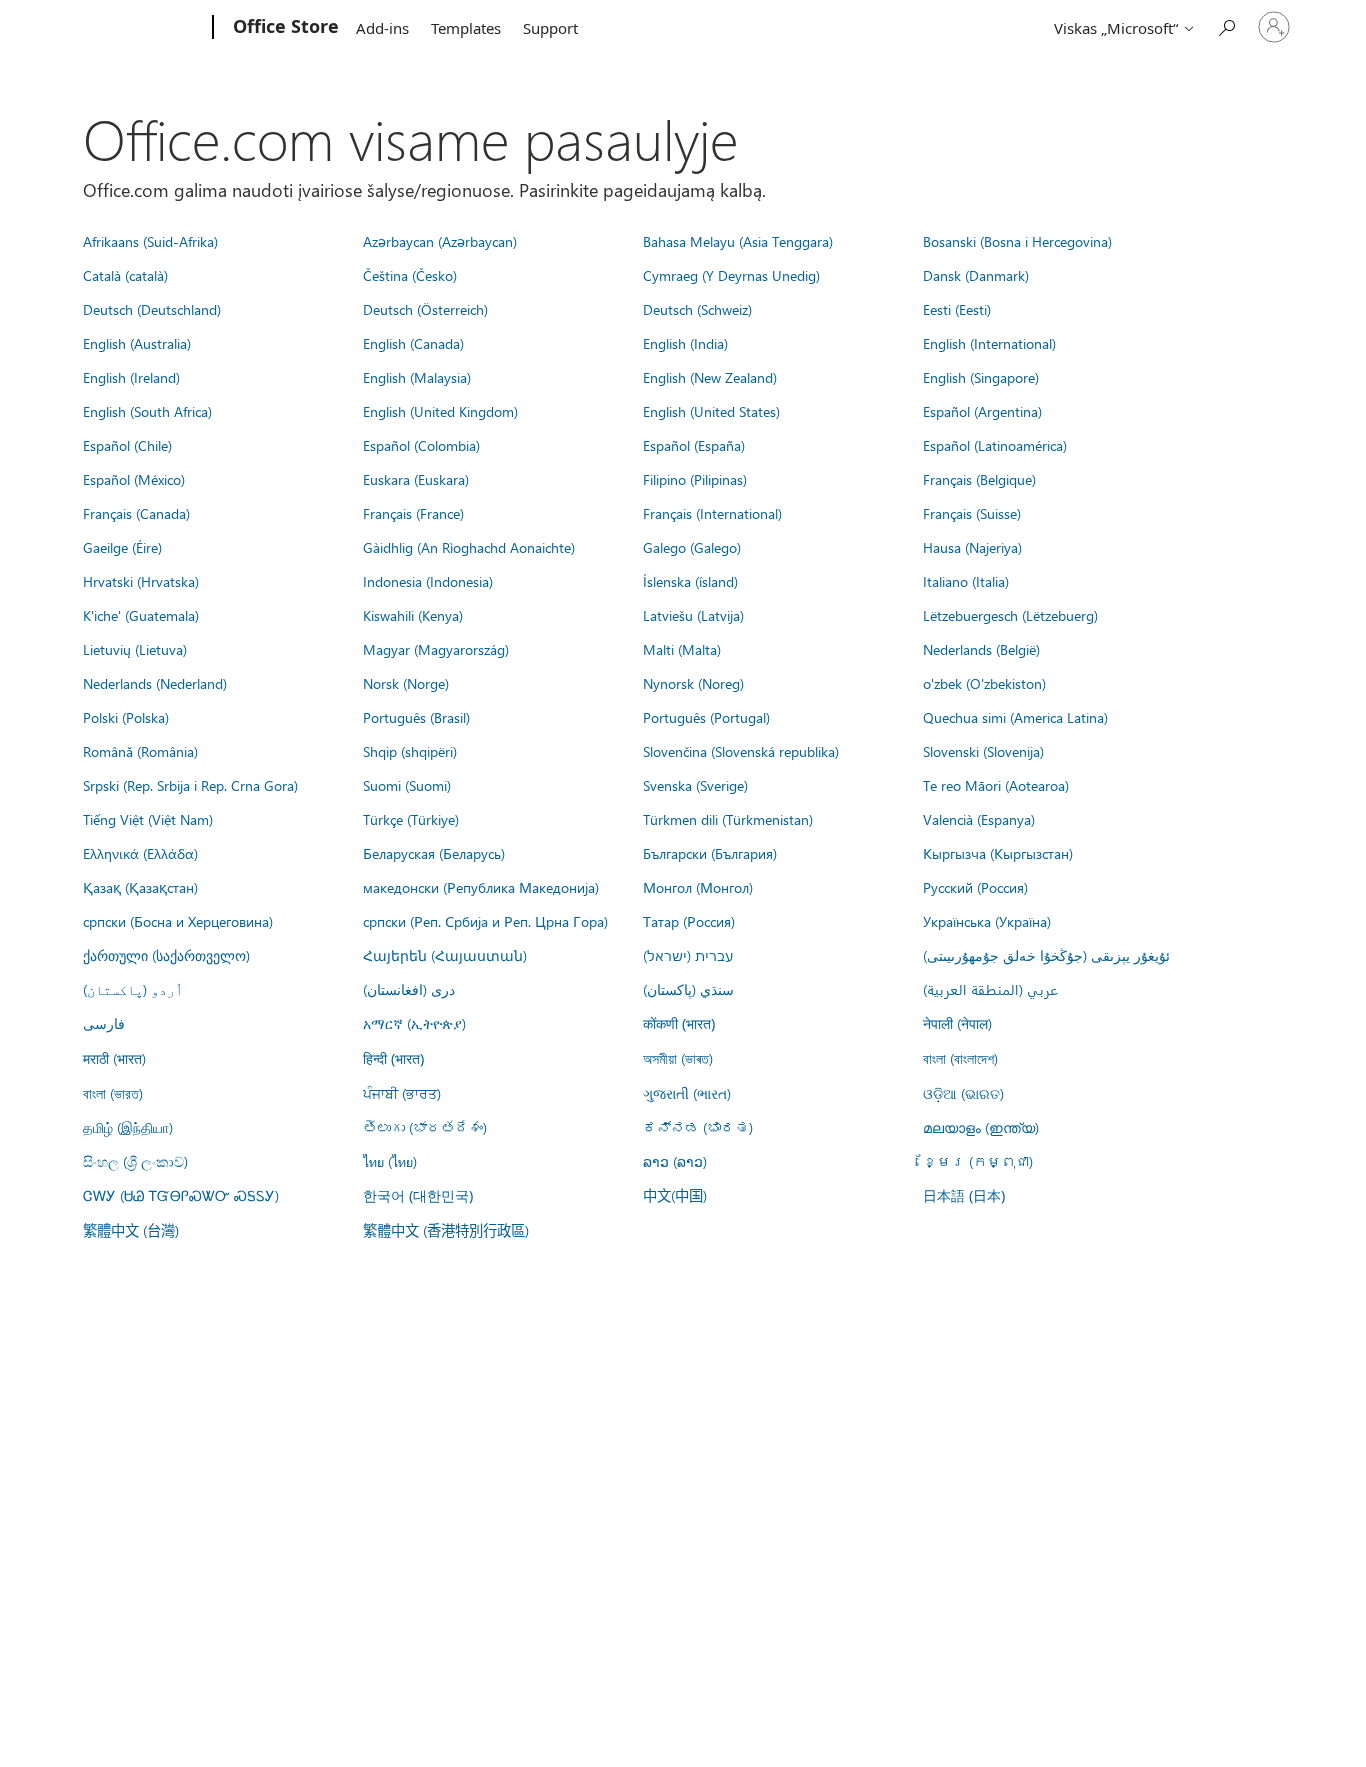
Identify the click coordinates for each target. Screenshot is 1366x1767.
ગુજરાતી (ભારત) (687, 1093)
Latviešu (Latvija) (693, 615)
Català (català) (125, 275)
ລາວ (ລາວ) (675, 1161)
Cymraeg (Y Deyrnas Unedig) (731, 275)
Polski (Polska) (126, 717)
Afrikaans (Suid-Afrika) (150, 241)
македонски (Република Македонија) (481, 887)
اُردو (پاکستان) (133, 989)
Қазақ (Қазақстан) (140, 887)
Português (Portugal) (706, 717)
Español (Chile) (127, 445)
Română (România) (140, 751)
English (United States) (711, 411)
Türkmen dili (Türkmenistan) (728, 819)
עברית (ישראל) (688, 955)
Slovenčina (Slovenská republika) (741, 751)
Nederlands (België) (981, 649)
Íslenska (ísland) (690, 581)
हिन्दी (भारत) (393, 1058)
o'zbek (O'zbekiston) (984, 683)
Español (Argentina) (982, 411)
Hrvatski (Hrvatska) (141, 581)
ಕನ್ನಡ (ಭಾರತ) (698, 1127)
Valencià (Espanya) (979, 819)
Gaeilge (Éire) (122, 547)
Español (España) (694, 445)
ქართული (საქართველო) (166, 955)
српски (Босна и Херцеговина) (178, 921)
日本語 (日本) (964, 1195)
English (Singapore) (981, 377)
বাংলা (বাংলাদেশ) (960, 1058)
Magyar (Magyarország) (436, 649)
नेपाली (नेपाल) (957, 1023)
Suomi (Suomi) (407, 785)
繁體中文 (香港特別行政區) (446, 1230)
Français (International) (712, 513)
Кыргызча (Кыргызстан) (998, 853)
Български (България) (710, 853)
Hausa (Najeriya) (972, 547)
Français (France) (413, 513)
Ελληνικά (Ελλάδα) (140, 853)
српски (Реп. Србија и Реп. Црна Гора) (485, 921)
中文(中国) (675, 1195)
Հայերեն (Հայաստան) (445, 955)
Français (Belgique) (979, 479)
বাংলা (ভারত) (113, 1093)
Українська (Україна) (987, 921)
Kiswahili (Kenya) (413, 615)
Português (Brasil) (416, 717)
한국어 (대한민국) (418, 1195)
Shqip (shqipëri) (410, 751)
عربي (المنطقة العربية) (990, 989)
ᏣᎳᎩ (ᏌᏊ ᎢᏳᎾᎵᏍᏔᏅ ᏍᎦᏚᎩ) (181, 1195)
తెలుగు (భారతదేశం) (425, 1127)
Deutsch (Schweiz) (697, 309)
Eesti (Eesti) (957, 309)
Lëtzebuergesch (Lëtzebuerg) (1010, 615)
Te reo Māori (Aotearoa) (996, 785)
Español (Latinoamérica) (995, 445)
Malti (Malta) (682, 649)
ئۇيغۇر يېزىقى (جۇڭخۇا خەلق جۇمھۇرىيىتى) (1046, 955)
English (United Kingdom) (440, 411)
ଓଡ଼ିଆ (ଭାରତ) (963, 1093)
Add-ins (382, 28)
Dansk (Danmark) (976, 275)
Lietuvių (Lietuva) (135, 649)
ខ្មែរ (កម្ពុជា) (978, 1161)
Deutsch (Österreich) (425, 309)
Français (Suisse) (972, 513)
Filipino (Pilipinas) (695, 479)
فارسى (104, 1023)
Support (550, 28)
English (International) (989, 343)
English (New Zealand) (710, 377)
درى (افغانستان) (409, 989)
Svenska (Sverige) (695, 785)
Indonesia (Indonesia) (428, 581)
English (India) (685, 343)
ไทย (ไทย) (390, 1161)
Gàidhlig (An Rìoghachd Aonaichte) (469, 547)
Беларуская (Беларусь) (434, 853)
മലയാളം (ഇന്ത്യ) (981, 1127)
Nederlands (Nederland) (155, 683)
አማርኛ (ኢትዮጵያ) (414, 1023)
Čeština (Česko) (410, 275)
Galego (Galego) (692, 547)
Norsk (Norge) (406, 683)
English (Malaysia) (417, 377)
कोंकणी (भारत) (679, 1023)
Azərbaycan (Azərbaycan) (440, 241)
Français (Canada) (136, 513)
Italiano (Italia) (966, 581)
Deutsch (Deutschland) (152, 309)
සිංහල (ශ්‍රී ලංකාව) (135, 1161)
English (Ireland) (131, 377)
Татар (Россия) (689, 921)
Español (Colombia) (421, 445)
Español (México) (134, 479)
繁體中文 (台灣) (131, 1230)
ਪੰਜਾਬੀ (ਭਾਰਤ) (402, 1093)
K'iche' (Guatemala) (141, 615)
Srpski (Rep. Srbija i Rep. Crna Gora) (190, 785)
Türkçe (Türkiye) (411, 819)
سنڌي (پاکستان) (688, 989)
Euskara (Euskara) (416, 479)
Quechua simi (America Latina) (1015, 717)
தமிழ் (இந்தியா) (128, 1127)
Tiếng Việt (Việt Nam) (148, 819)
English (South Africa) (147, 411)
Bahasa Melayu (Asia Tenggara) (738, 241)
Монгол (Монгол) (698, 887)
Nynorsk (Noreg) (693, 683)
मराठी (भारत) (114, 1058)
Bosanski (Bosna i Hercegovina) (1017, 241)
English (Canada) (413, 343)
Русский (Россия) (975, 887)
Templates (466, 28)
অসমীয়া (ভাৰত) (678, 1058)
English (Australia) (137, 343)
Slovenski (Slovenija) (983, 751)
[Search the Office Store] (1226, 25)
